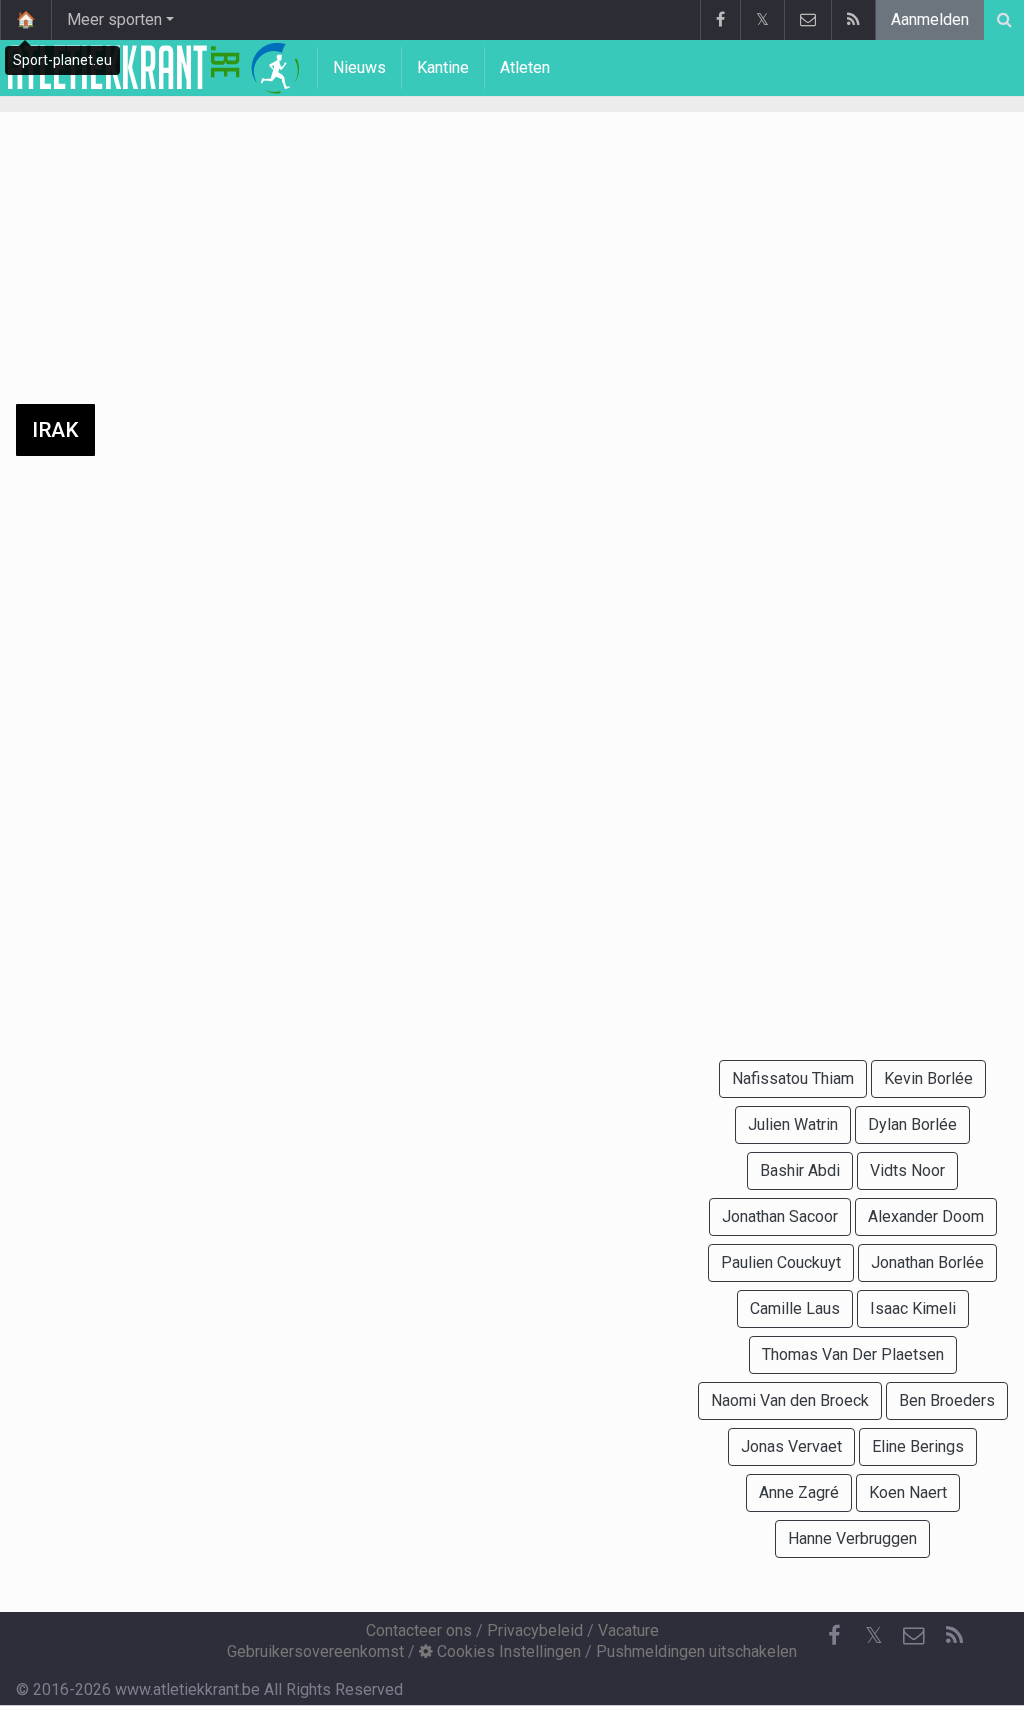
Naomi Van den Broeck (790, 1400)
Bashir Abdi (800, 1170)
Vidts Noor (907, 1170)
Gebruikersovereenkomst (315, 1651)
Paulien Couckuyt (781, 1262)
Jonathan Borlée (927, 1262)
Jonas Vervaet (791, 1446)
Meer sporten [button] (114, 19)
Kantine (443, 67)
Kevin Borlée (928, 1078)
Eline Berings (918, 1446)
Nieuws (359, 67)
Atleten (525, 67)
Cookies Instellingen (507, 1651)
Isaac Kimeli (913, 1308)
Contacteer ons (419, 1630)
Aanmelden (930, 19)
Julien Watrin (793, 1124)
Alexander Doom (926, 1216)
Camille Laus (795, 1308)
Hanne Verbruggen (852, 1538)
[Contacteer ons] (807, 20)
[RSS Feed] (853, 20)
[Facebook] (720, 20)
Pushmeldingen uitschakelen (696, 1651)
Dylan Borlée (912, 1124)
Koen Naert (908, 1492)
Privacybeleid (535, 1630)
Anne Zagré (799, 1492)
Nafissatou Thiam (793, 1078)
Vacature (628, 1630)
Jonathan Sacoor (780, 1216)
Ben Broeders (947, 1400)
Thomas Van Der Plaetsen (853, 1354)
